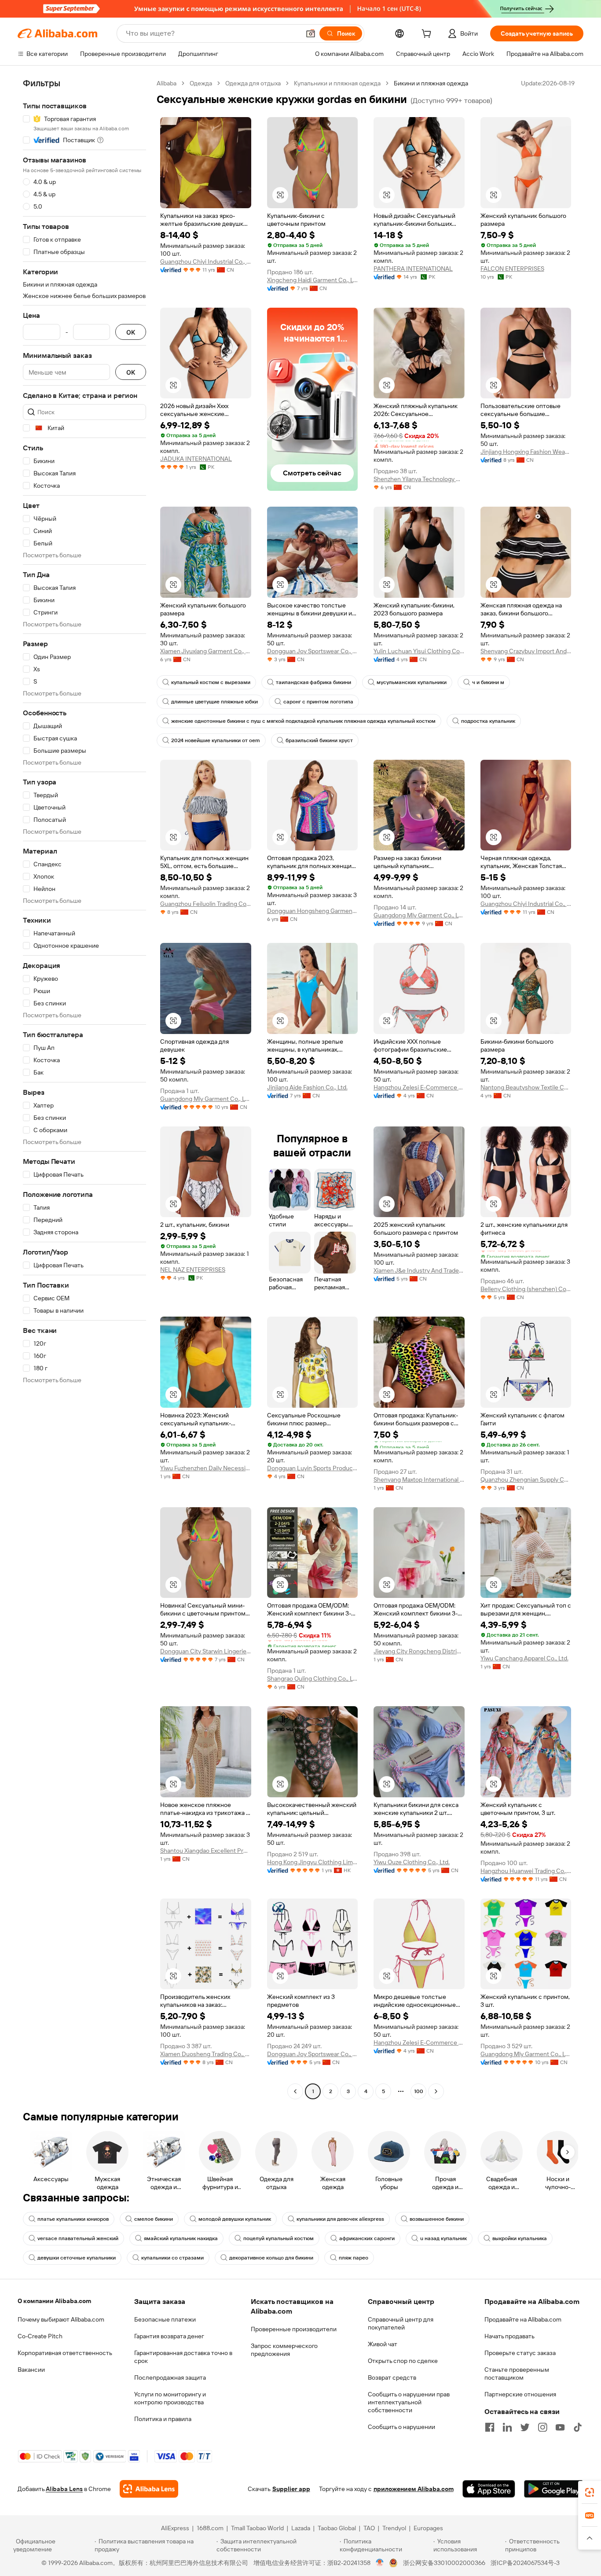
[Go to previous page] (295, 2091)
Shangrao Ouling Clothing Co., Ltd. (313, 1678)
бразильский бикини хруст (319, 740)
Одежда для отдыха (253, 83)
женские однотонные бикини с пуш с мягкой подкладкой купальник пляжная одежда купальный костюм (303, 721)
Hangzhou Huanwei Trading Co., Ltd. (526, 1871)
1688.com (210, 2528)
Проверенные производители (294, 2329)
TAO (369, 2528)
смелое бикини (154, 2219)
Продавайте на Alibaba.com (523, 2319)
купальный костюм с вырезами (211, 682)
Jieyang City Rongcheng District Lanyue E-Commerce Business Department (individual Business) (419, 1651)
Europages (428, 2528)
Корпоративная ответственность (65, 2353)
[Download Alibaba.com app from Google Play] (554, 2489)
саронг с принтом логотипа (318, 702)
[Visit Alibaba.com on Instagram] (542, 2427)
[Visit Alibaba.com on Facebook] (490, 2427)
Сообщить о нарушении (401, 2427)
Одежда (201, 83)
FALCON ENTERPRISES (512, 269)
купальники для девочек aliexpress (340, 2219)
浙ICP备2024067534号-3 (525, 2563)
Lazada (301, 2528)
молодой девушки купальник (235, 2219)
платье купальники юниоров (73, 2219)
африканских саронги (367, 2238)
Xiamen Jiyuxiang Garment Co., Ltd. (206, 651)
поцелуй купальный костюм (279, 2238)
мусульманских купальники (412, 682)
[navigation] (84, 1088)
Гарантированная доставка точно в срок (183, 2357)
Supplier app (291, 2489)
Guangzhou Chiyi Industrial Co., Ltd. (206, 261)
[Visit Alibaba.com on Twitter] (525, 2427)
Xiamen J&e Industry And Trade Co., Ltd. (419, 1270)
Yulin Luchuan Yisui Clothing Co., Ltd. (419, 651)
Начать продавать (509, 2336)
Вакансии (31, 2370)
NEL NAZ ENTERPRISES (193, 1270)
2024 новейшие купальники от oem (216, 740)
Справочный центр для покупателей (401, 2323)
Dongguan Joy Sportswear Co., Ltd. (313, 651)
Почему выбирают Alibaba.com (61, 2319)
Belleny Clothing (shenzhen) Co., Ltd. (526, 1289)
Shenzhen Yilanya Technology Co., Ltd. (419, 479)
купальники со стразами (172, 2258)
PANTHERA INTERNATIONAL (413, 269)
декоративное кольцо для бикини (271, 2258)
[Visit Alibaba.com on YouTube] (560, 2427)
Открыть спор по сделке (403, 2361)
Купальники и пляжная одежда (337, 83)
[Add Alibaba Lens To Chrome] (149, 2489)
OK (131, 332)
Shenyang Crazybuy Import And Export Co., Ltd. (526, 651)
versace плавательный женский (78, 2238)
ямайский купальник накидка (181, 2238)
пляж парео (354, 2258)
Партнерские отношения (520, 2394)
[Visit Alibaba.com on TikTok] (578, 2427)
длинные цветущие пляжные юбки (214, 702)
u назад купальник (443, 2238)
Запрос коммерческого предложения (284, 2350)
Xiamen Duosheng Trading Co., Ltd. (206, 2054)
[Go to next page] (436, 2091)
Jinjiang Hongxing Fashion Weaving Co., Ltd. (526, 452)
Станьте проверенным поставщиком (517, 2374)
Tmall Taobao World (257, 2528)
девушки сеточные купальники (77, 2258)
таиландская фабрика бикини (313, 682)
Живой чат (383, 2344)
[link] (590, 2492)
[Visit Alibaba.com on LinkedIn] (507, 2427)
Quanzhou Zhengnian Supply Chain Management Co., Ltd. (526, 1479)
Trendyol (394, 2528)
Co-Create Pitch (40, 2336)
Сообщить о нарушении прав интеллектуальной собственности (409, 2402)
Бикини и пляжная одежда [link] (431, 83)
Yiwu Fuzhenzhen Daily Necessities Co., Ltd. (206, 1468)
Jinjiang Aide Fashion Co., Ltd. (307, 1087)
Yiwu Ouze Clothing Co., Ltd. (412, 1862)
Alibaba (167, 83)
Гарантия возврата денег (169, 2336)
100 (419, 2091)
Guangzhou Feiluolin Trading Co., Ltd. (206, 904)
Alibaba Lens (64, 2489)
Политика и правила (163, 2419)
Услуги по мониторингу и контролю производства (170, 2398)
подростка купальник (488, 721)
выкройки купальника (520, 2238)
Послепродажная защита (170, 2377)
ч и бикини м (488, 682)
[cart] (428, 35)
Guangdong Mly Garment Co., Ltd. (419, 915)
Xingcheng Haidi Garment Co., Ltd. (313, 280)
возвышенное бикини (437, 2219)
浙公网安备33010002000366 (444, 2563)
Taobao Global (337, 2528)
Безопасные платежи (165, 2319)
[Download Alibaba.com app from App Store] (489, 2489)
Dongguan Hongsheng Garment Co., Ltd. (313, 911)
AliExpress (175, 2528)
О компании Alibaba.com (54, 2301)
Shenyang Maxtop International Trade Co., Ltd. (419, 1479)
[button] (311, 33)
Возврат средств (392, 2377)
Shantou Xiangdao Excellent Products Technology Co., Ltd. (206, 1851)
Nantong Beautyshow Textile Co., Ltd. (526, 1087)
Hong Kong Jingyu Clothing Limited (313, 1862)
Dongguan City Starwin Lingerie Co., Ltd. (206, 1651)
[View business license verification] (380, 2563)
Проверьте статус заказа (520, 2353)
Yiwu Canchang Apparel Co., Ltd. (524, 1658)
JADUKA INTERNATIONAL (196, 459)
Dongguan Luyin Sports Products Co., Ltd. (313, 1468)
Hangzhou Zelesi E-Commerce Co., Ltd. (419, 1087)
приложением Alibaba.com (414, 2489)
